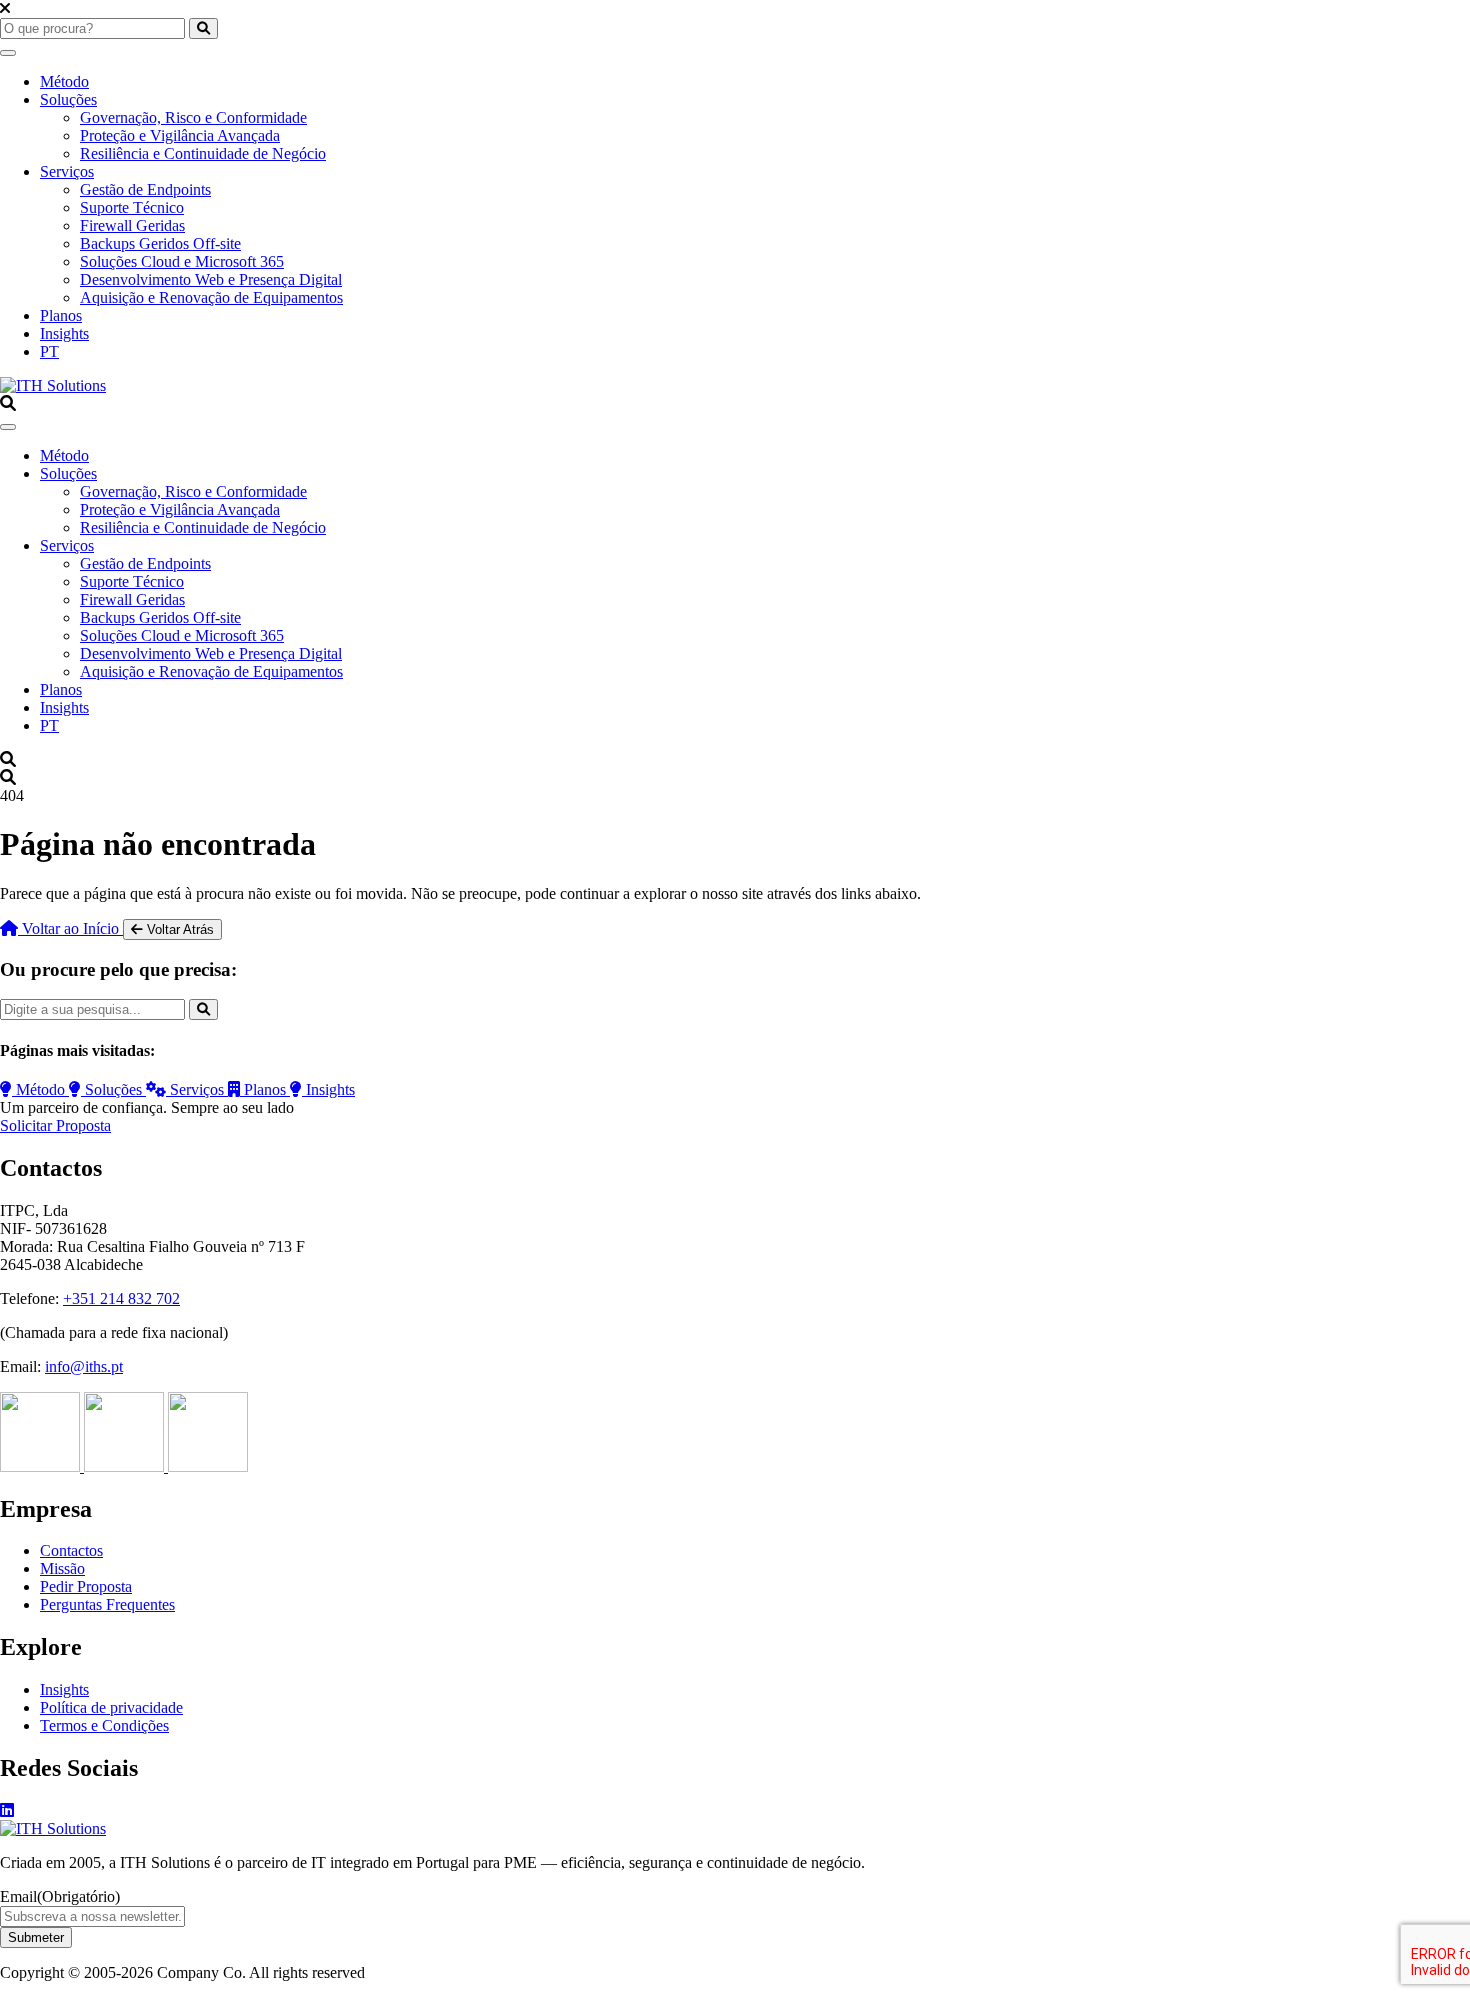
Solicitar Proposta (55, 1125)
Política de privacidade (111, 1707)
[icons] (42, 1466)
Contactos (71, 1550)
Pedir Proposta (86, 1586)
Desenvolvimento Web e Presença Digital (211, 279)
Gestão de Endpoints (145, 189)
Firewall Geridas (132, 225)
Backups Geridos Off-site (160, 243)
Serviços (67, 171)
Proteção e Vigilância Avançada (180, 135)
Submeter (36, 1937)
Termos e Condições (104, 1725)
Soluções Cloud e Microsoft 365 (182, 261)
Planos (61, 315)
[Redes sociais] (7, 1810)
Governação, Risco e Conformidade (193, 117)
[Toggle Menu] (8, 53)
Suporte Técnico (132, 207)
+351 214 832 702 (121, 1298)
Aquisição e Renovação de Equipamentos (211, 297)
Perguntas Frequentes (107, 1604)
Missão (62, 1568)
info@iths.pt (84, 1366)
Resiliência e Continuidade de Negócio (203, 153)
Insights (64, 333)
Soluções (68, 99)
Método (64, 81)
